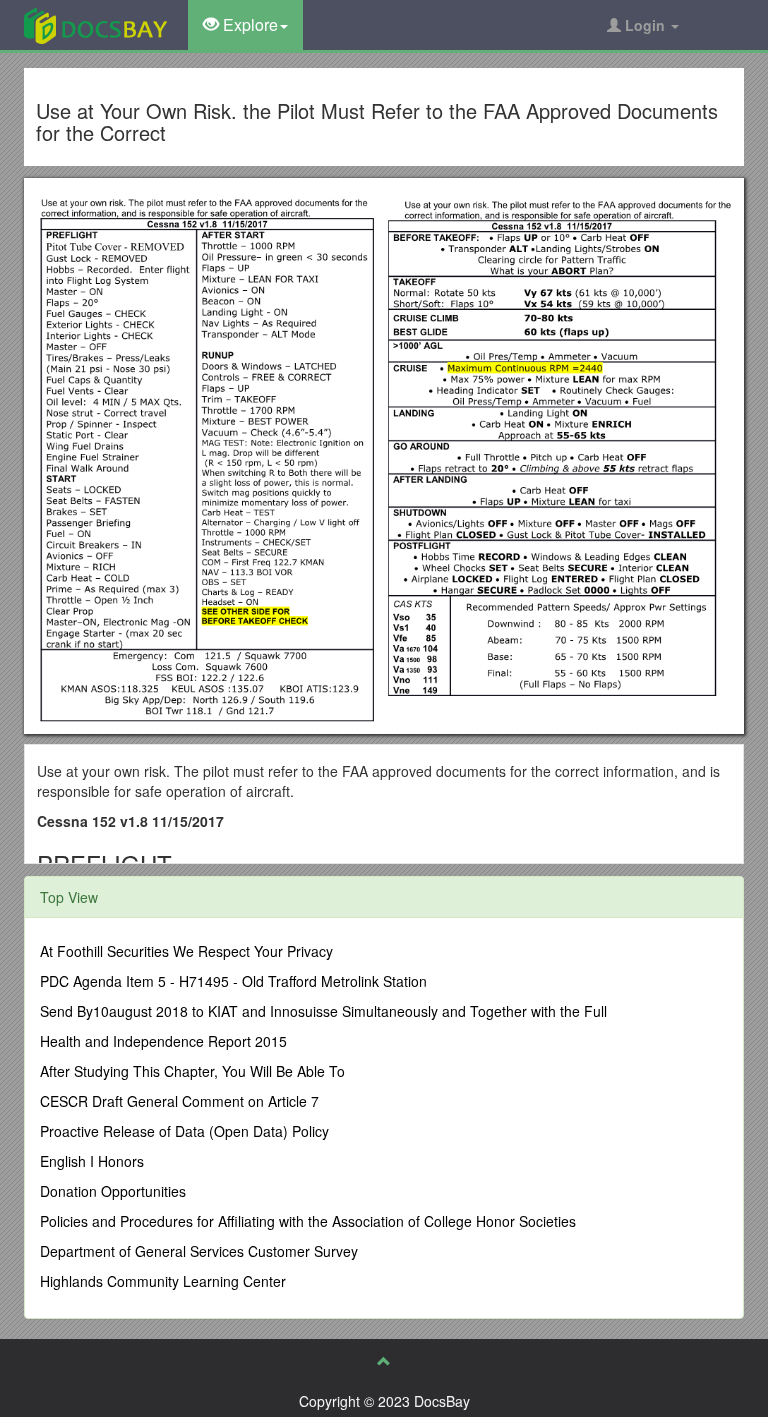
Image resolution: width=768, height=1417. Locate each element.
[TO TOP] (384, 1361)
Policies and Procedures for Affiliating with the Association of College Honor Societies (308, 1221)
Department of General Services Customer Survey (199, 1251)
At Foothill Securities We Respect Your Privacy (186, 951)
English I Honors (92, 1161)
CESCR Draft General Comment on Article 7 (179, 1101)
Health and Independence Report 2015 (163, 1041)
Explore (248, 24)
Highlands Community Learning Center (163, 1281)
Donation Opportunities (113, 1191)
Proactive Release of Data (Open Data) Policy (184, 1131)
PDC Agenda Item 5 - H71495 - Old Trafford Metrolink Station (233, 981)
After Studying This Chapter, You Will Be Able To (192, 1071)
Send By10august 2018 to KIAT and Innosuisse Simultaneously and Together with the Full (323, 1011)
